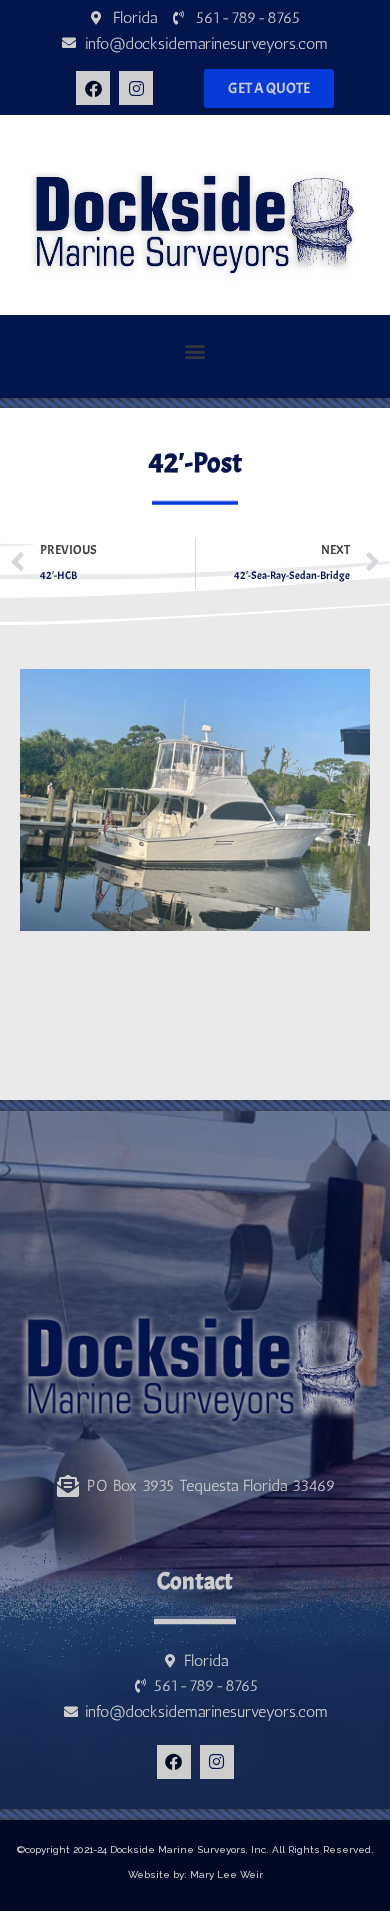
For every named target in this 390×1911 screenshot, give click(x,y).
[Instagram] (136, 88)
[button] (195, 351)
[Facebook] (93, 88)
